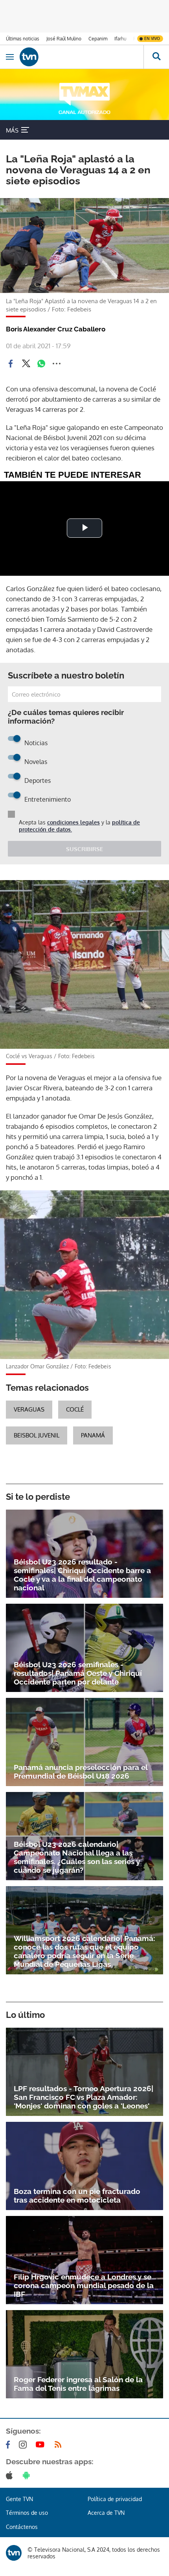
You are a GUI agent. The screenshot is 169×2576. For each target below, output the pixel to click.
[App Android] (28, 2475)
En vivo (152, 38)
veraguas (29, 1409)
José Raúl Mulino (64, 39)
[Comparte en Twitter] (26, 364)
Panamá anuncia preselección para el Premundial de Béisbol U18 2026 (81, 1772)
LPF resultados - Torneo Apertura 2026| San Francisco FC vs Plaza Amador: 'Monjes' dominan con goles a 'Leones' (84, 2097)
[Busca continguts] (156, 57)
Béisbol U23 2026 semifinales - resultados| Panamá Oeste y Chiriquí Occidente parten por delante (78, 1673)
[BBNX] (14, 2553)
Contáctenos (22, 2527)
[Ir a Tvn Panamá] (82, 57)
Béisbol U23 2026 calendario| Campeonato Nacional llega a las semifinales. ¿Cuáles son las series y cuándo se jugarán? (77, 1857)
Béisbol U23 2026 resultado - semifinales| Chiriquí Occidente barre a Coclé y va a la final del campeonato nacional (82, 1575)
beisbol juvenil (37, 1435)
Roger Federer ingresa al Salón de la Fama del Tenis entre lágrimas (78, 2384)
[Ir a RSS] (60, 2445)
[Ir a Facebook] (9, 2445)
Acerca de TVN (106, 2513)
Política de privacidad (115, 2499)
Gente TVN (19, 2499)
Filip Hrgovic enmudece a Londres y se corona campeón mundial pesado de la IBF (84, 2285)
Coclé (75, 1409)
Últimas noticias (23, 39)
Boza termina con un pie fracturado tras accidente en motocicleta (77, 2196)
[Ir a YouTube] (42, 2445)
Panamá (93, 1435)
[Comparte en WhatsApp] (41, 364)
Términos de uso (27, 2513)
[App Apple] (11, 2475)
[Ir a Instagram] (24, 2445)
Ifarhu (120, 39)
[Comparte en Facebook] (11, 364)
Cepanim (98, 39)
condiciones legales (73, 822)
